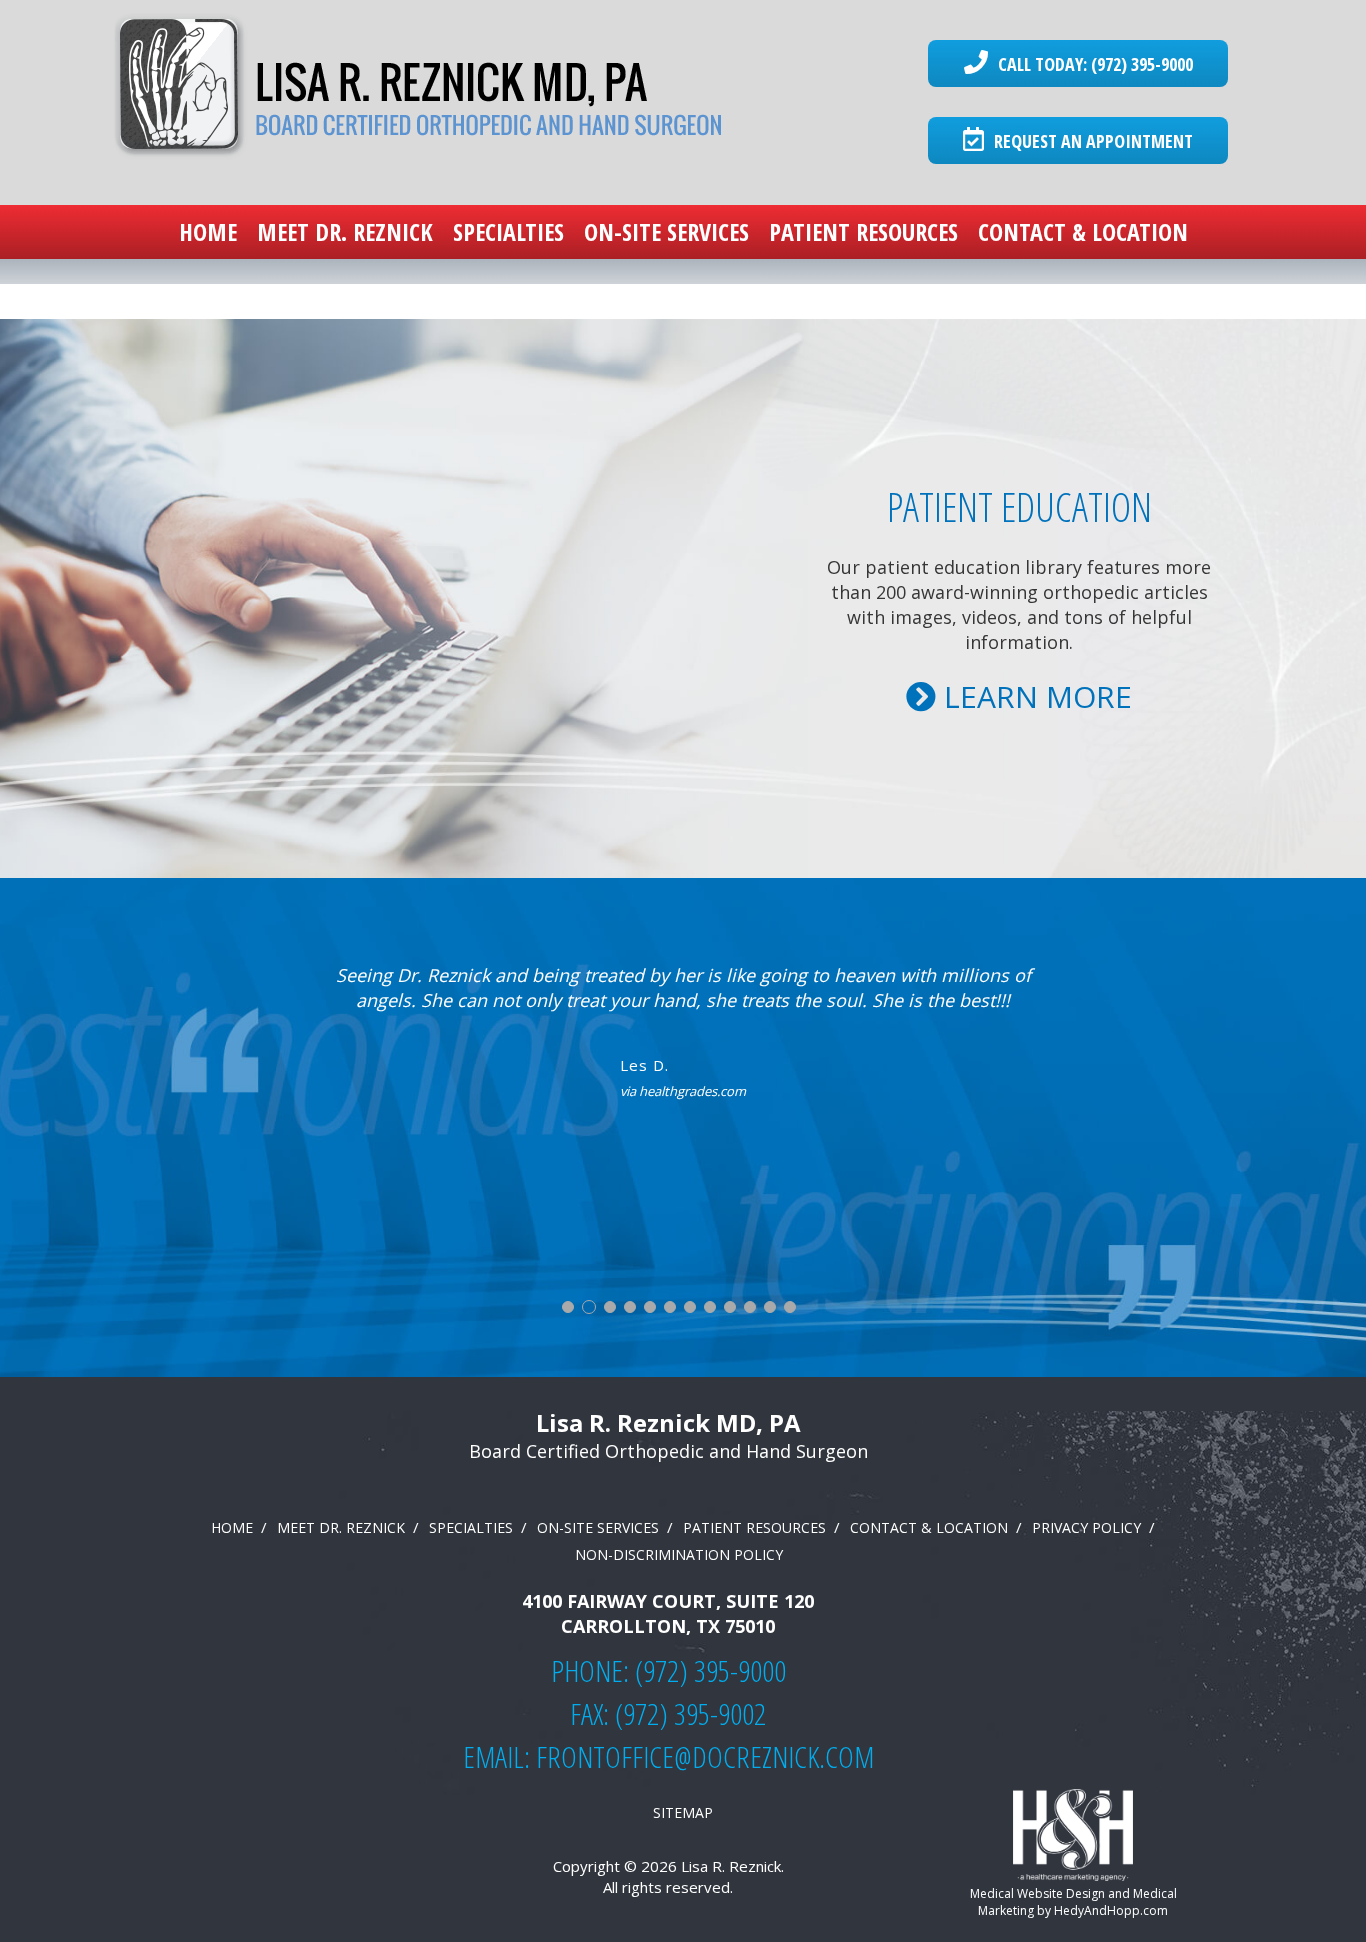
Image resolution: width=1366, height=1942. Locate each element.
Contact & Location (1083, 231)
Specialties (508, 231)
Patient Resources (863, 231)
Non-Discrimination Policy (679, 1554)
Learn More (1034, 696)
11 (770, 1307)
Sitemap (683, 1812)
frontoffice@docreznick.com (705, 1756)
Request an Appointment (1091, 141)
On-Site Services (666, 231)
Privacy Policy (1086, 1527)
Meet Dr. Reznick (345, 231)
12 (790, 1307)
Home (208, 231)
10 (750, 1307)
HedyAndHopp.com (1111, 1910)
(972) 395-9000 (710, 1670)
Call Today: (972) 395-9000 (1092, 64)
